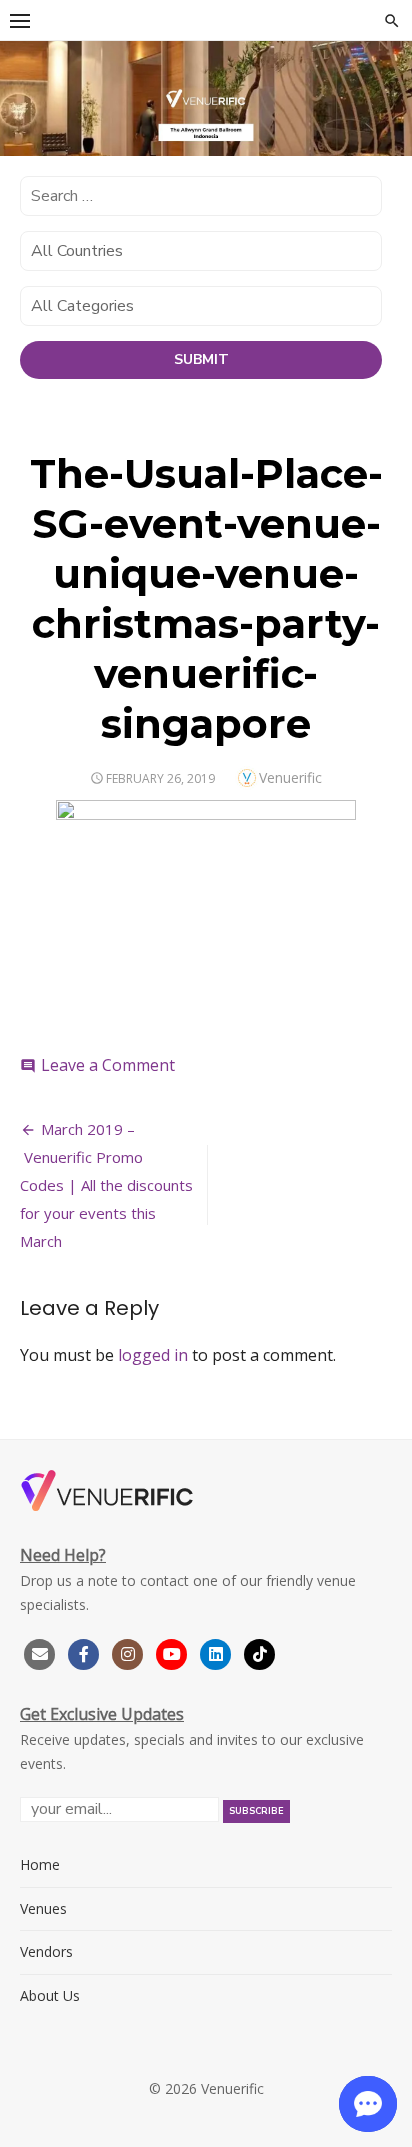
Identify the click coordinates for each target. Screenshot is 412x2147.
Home (40, 1864)
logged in (153, 1355)
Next (387, 95)
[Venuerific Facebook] (84, 1651)
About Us (50, 1995)
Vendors (46, 1951)
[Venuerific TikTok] (260, 1651)
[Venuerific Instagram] (130, 1651)
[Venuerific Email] (40, 1651)
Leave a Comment (108, 1065)
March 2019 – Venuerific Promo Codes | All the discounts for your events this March (106, 1185)
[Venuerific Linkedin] (218, 1651)
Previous (25, 95)
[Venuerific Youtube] (174, 1651)
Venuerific (290, 777)
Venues (43, 1908)
